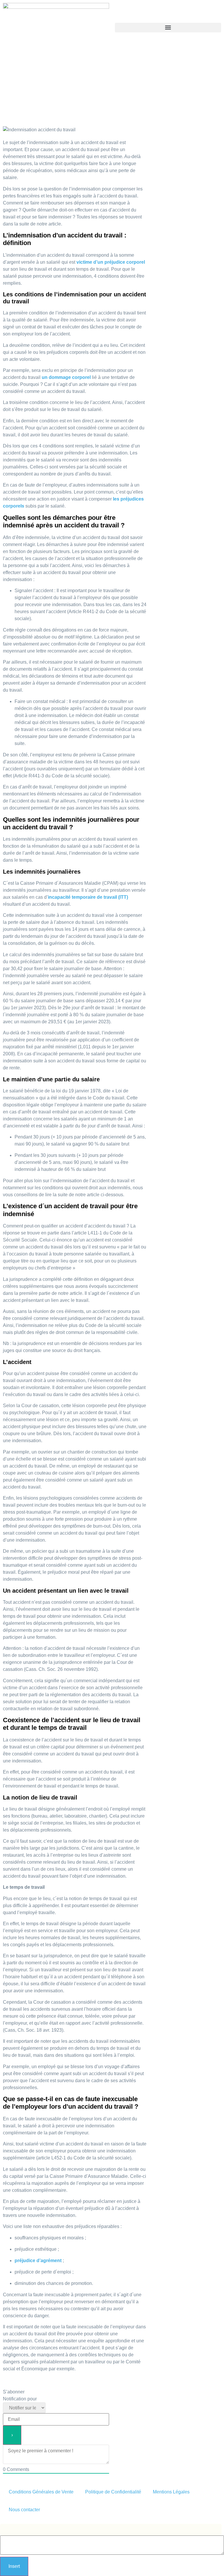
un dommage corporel (66, 377)
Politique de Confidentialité (113, 2492)
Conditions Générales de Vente (41, 2492)
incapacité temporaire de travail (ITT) (88, 897)
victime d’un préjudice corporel (111, 262)
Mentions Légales (171, 2492)
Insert (14, 2566)
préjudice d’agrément (38, 2261)
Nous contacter (24, 2510)
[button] (168, 28)
